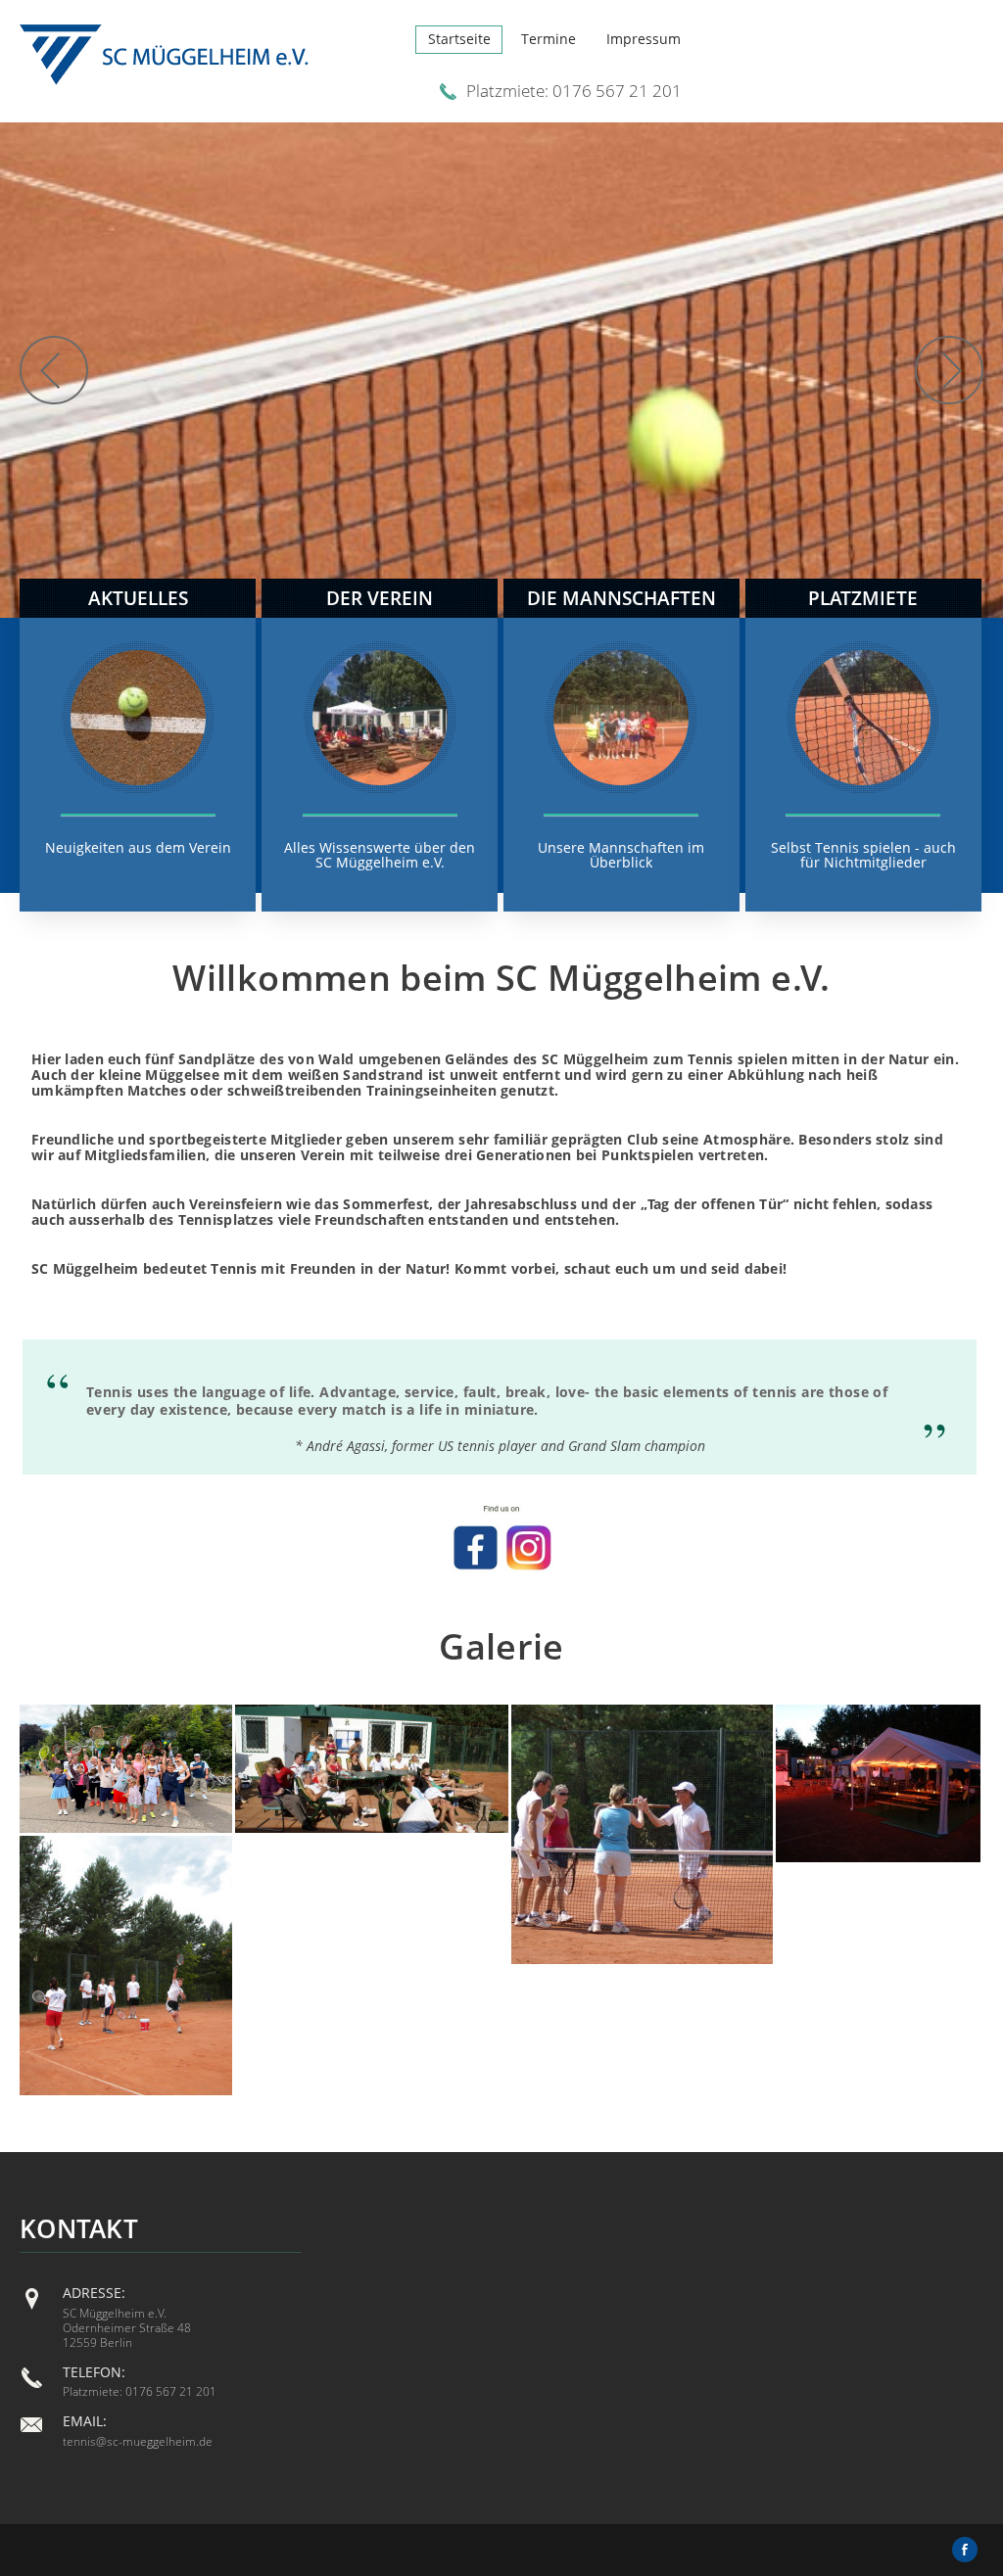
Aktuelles (138, 598)
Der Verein (380, 598)
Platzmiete (863, 598)
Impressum (644, 39)
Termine (549, 39)
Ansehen (138, 858)
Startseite (459, 39)
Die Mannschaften (621, 598)
